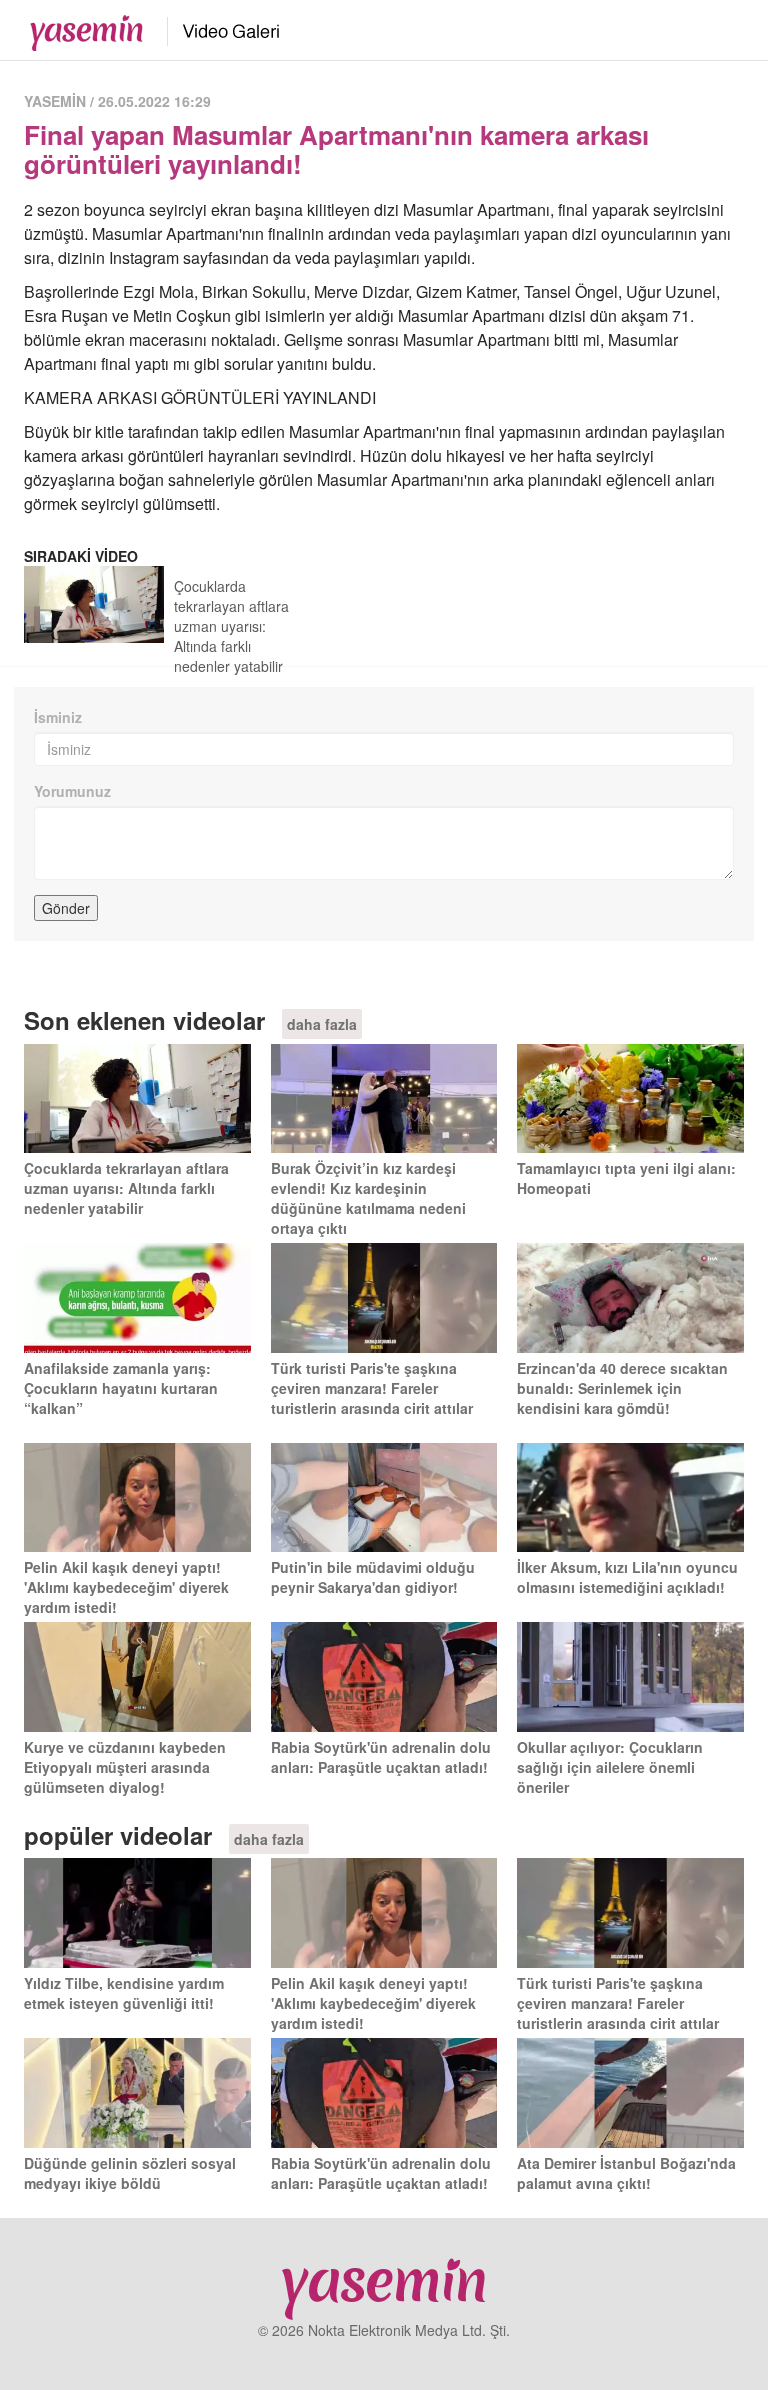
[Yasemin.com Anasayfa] (80, 28)
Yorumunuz (72, 791)
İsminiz (58, 717)
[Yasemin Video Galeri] (219, 28)
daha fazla (322, 1024)
